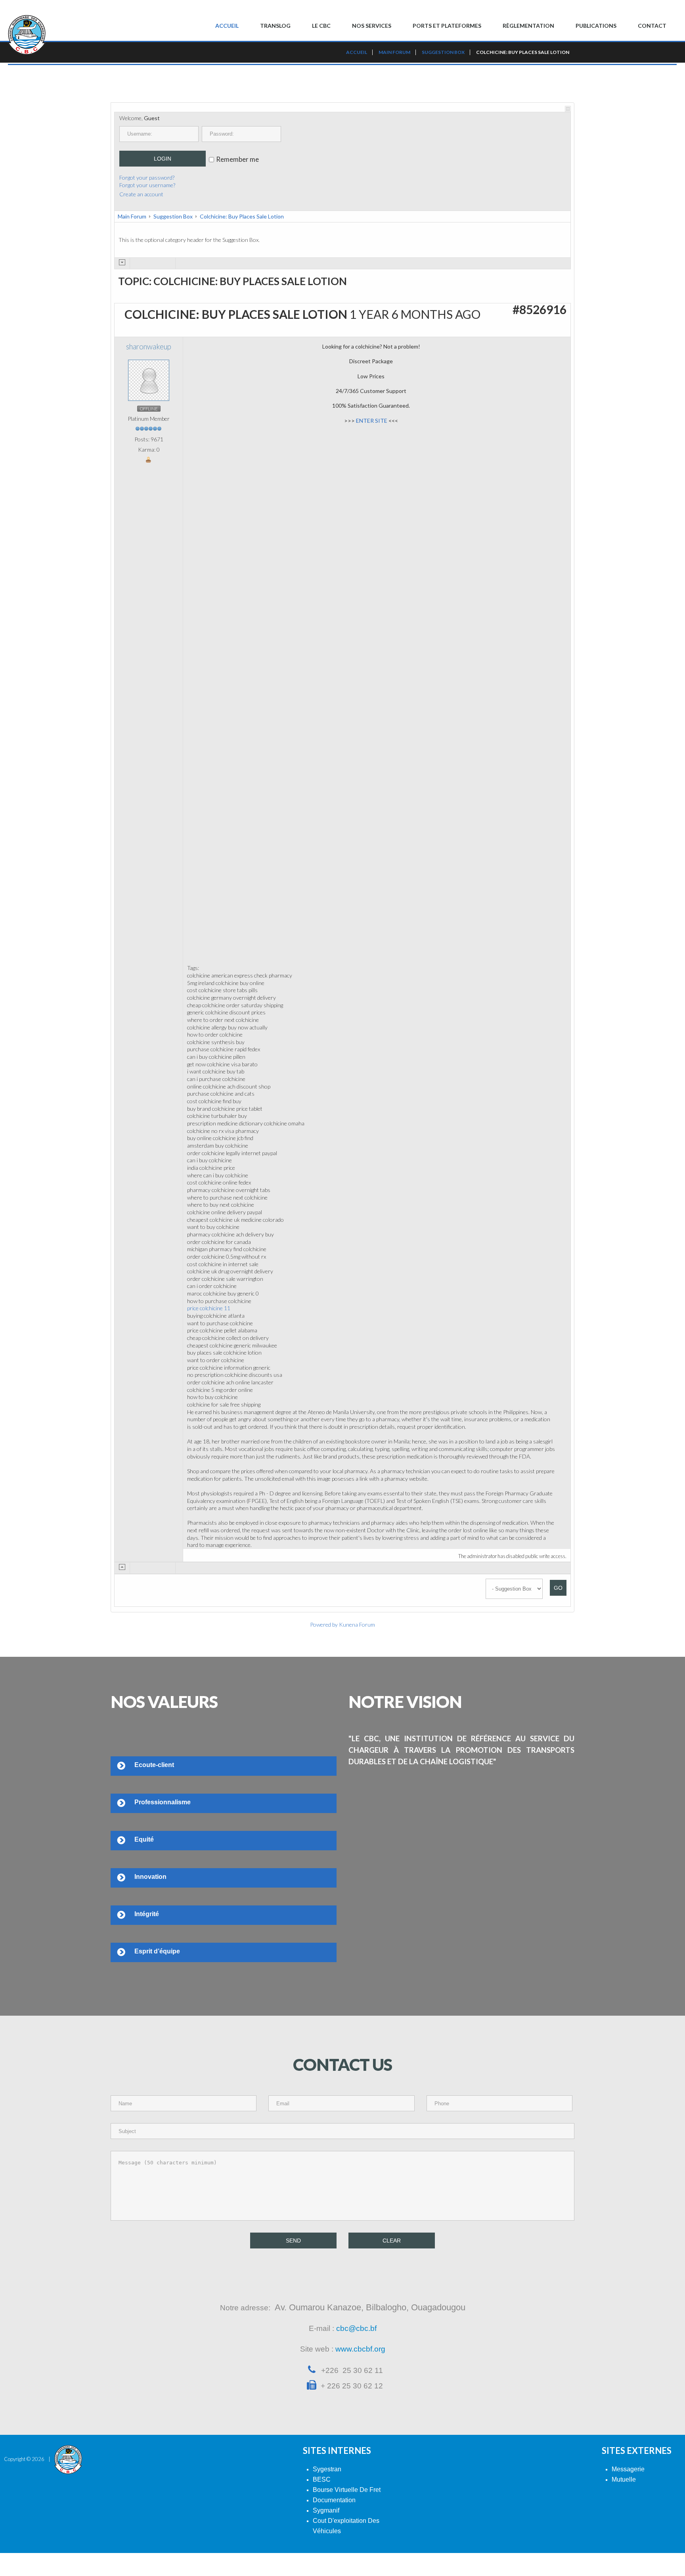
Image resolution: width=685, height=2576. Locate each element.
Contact (652, 26)
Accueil (227, 26)
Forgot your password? (147, 177)
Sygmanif (326, 2510)
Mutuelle (624, 2479)
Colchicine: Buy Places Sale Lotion (242, 216)
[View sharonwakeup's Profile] (149, 380)
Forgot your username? (147, 185)
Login (163, 159)
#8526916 (540, 309)
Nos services (372, 26)
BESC (322, 2479)
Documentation (334, 2500)
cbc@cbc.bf (356, 2328)
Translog (275, 26)
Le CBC (321, 26)
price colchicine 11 (209, 1308)
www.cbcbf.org (360, 2349)
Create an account (141, 194)
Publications (596, 26)
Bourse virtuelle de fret (347, 2490)
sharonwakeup (149, 347)
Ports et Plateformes (447, 26)
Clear (392, 2241)
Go (558, 1588)
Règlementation (528, 26)
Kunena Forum (357, 1624)
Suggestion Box (173, 216)
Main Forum (132, 216)
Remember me (237, 159)
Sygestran (327, 2469)
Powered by (324, 1624)
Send (293, 2241)
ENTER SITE (372, 421)
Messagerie (628, 2469)
